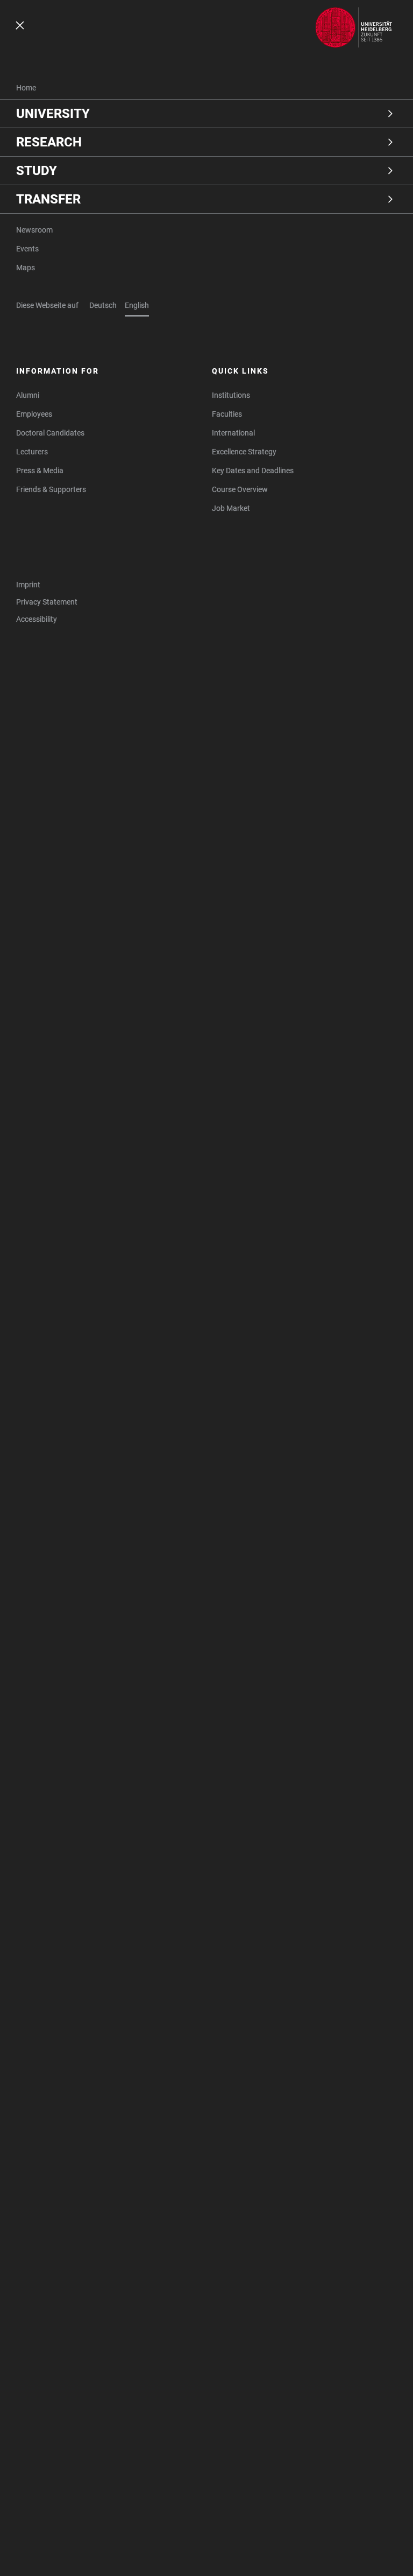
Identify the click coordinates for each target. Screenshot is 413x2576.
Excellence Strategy (244, 452)
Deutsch (103, 305)
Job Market (231, 508)
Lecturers (32, 452)
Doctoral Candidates (50, 433)
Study (37, 171)
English (137, 305)
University (53, 114)
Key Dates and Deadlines (253, 471)
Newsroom (34, 230)
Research (49, 142)
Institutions (231, 395)
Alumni (28, 395)
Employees (34, 414)
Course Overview (240, 489)
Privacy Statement (47, 602)
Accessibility (37, 619)
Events (27, 249)
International (233, 433)
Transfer (48, 199)
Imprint (28, 585)
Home (26, 88)
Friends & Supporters (51, 489)
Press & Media (40, 471)
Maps (26, 268)
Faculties (227, 414)
